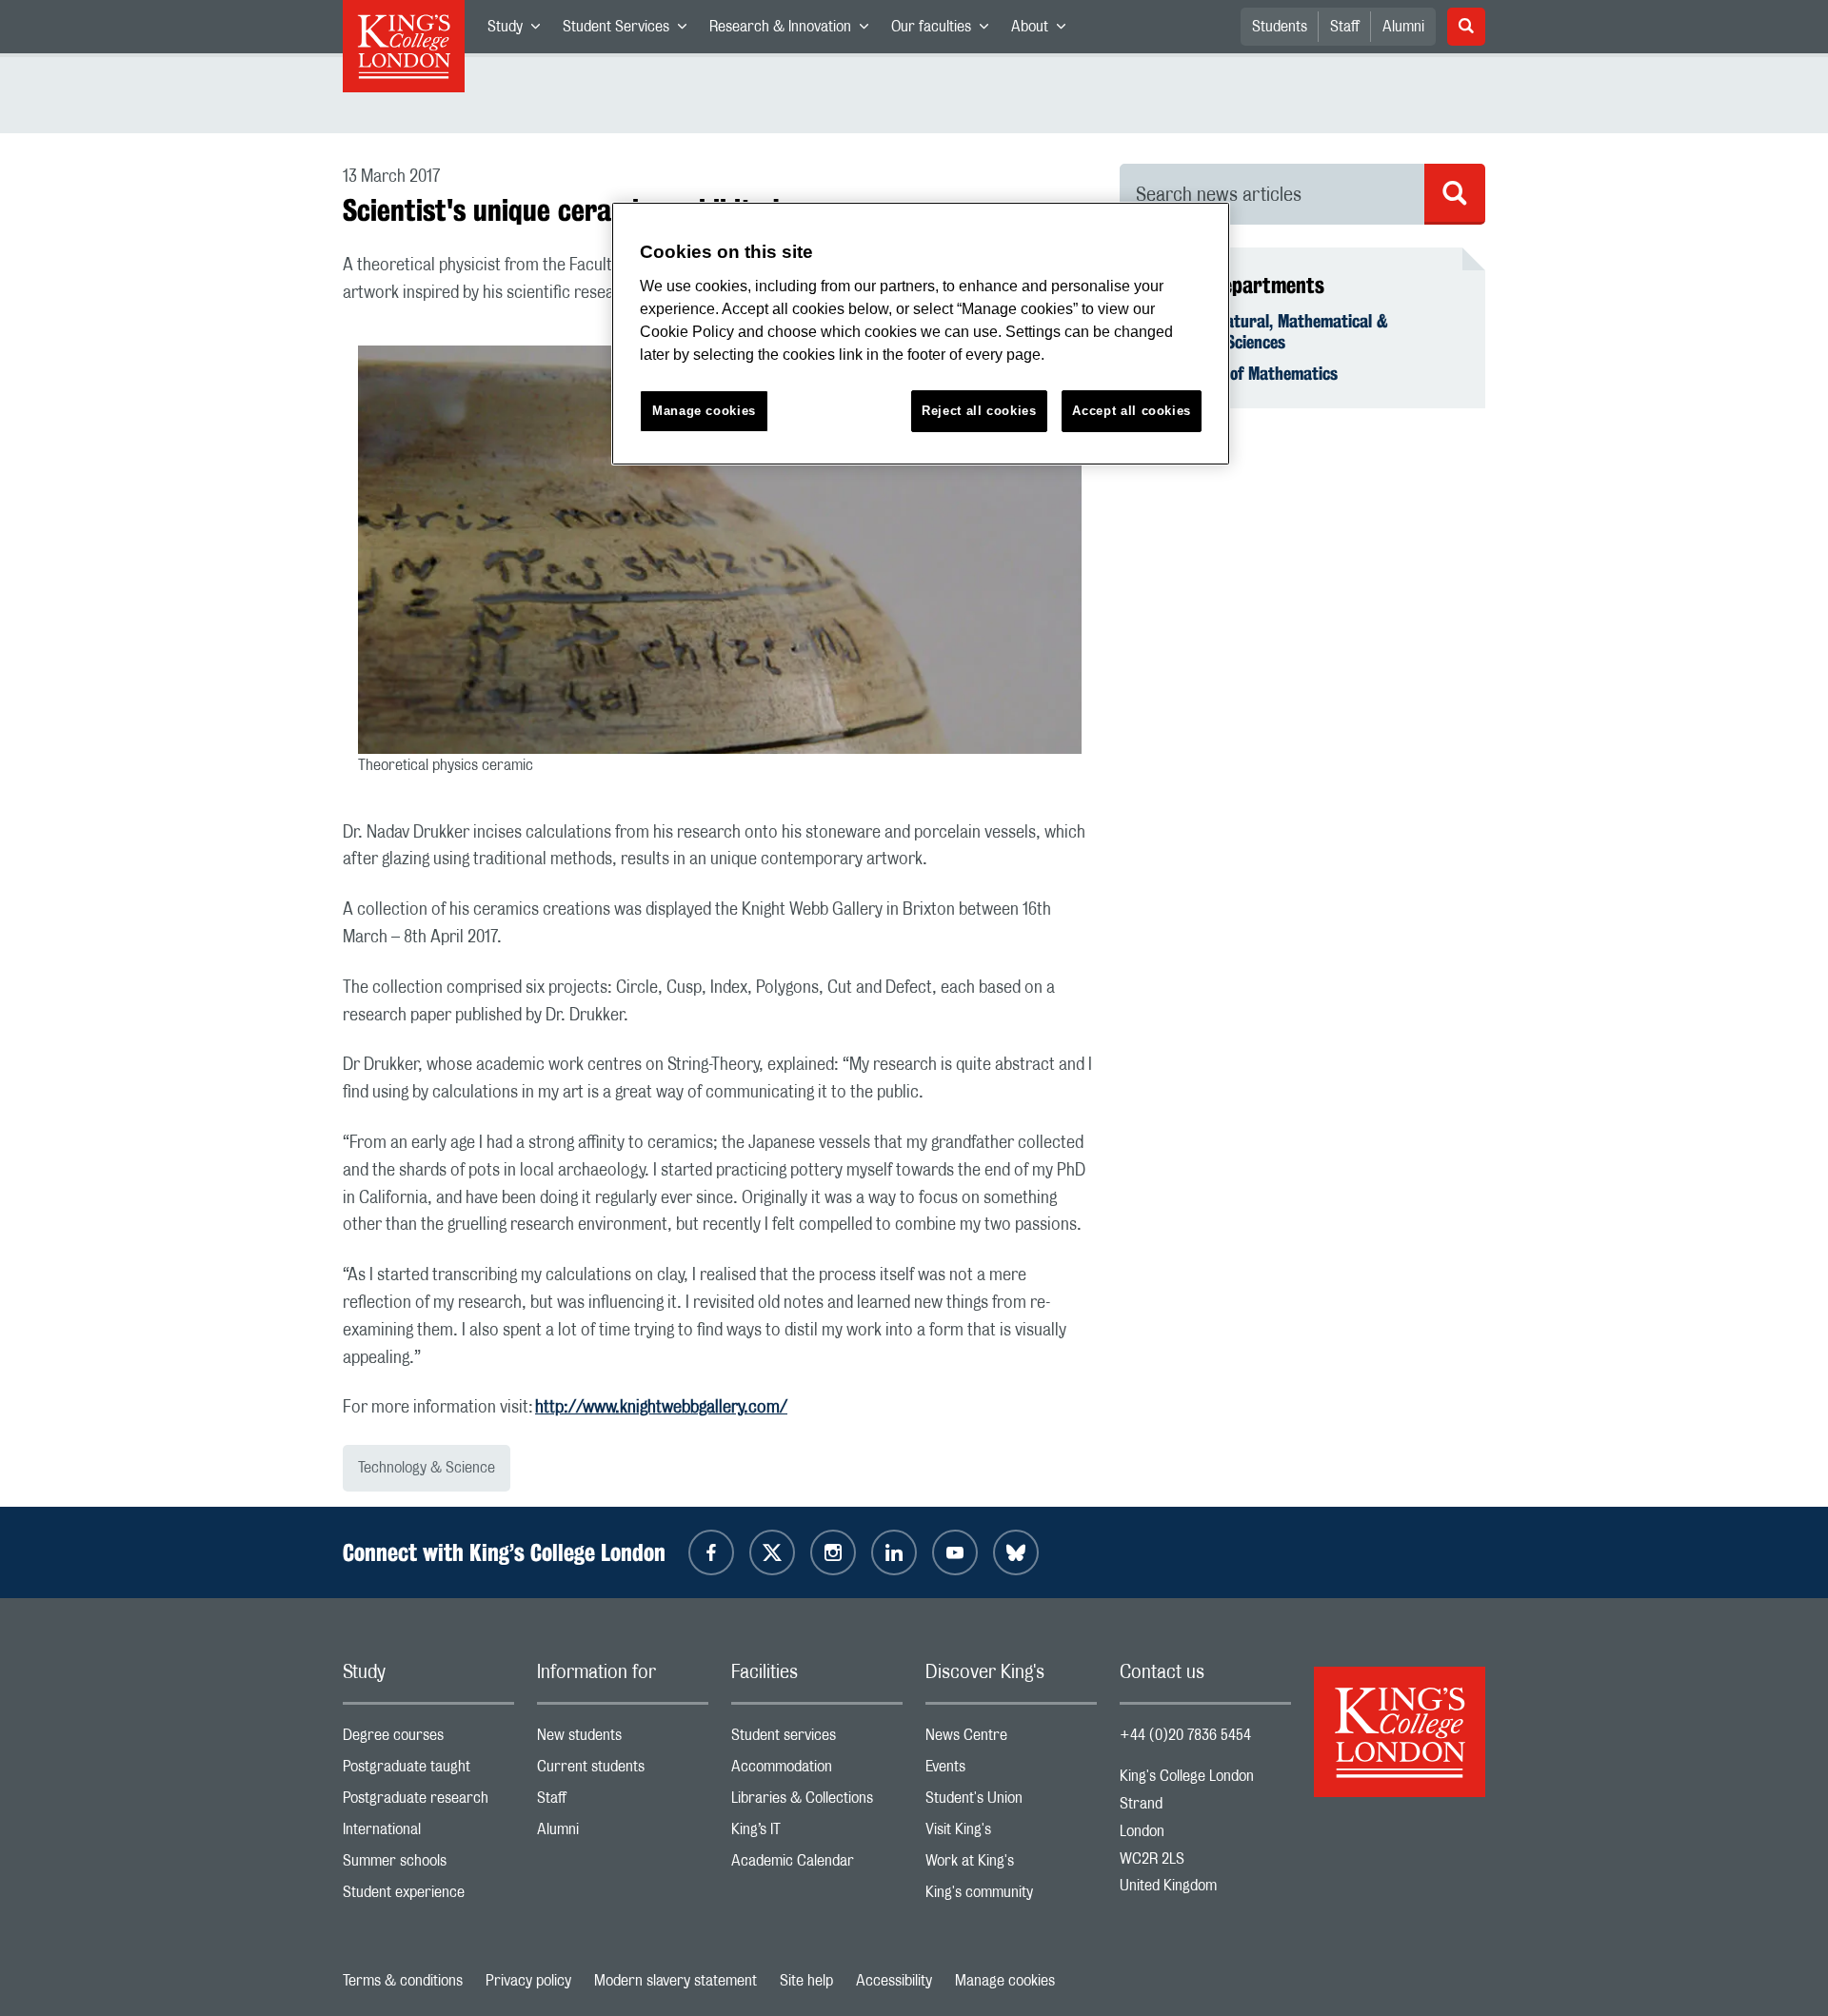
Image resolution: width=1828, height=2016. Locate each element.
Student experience (428, 1897)
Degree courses (428, 1739)
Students (1280, 27)
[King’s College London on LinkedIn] (894, 1552)
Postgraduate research (428, 1802)
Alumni (1403, 27)
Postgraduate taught (428, 1771)
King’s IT (817, 1834)
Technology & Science (427, 1468)
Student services (817, 1739)
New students (623, 1739)
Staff (1345, 27)
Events (1011, 1771)
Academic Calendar (817, 1865)
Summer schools (428, 1865)
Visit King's (1011, 1834)
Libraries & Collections (817, 1802)
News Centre (1011, 1739)
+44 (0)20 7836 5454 (1185, 1735)
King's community (1011, 1897)
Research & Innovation (795, 30)
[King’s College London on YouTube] (955, 1552)
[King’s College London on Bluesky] (1016, 1552)
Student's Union (1011, 1802)
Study (519, 30)
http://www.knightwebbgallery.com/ (661, 1408)
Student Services (630, 30)
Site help (806, 1981)
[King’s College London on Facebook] (711, 1552)
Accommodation (817, 1771)
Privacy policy (528, 1981)
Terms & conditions (403, 1981)
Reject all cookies (979, 411)
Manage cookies (1005, 1981)
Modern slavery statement (676, 1981)
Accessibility (894, 1981)
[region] (921, 334)
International (428, 1834)
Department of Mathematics (1240, 373)
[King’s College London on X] (772, 1552)
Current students (623, 1771)
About (1044, 30)
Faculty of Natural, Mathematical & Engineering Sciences (1265, 331)
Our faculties (945, 30)
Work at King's (1011, 1865)
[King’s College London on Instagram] (833, 1552)
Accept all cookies (1132, 411)
